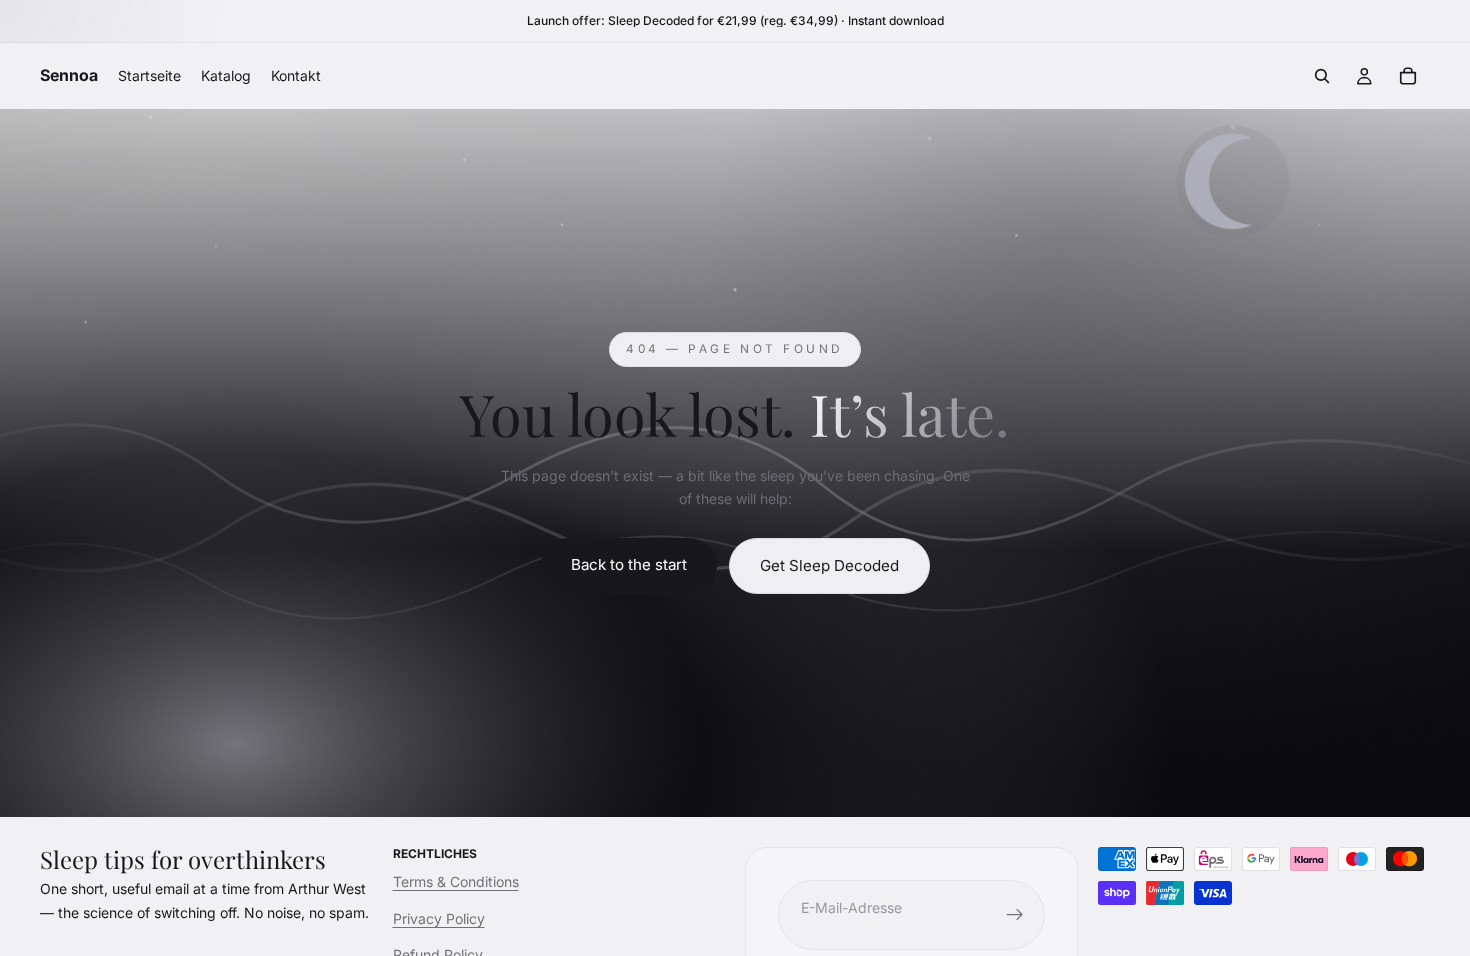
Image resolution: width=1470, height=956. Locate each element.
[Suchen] (1322, 76)
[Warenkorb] (1408, 76)
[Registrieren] (1015, 915)
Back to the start (629, 564)
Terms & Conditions (456, 881)
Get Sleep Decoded (829, 565)
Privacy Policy (439, 918)
